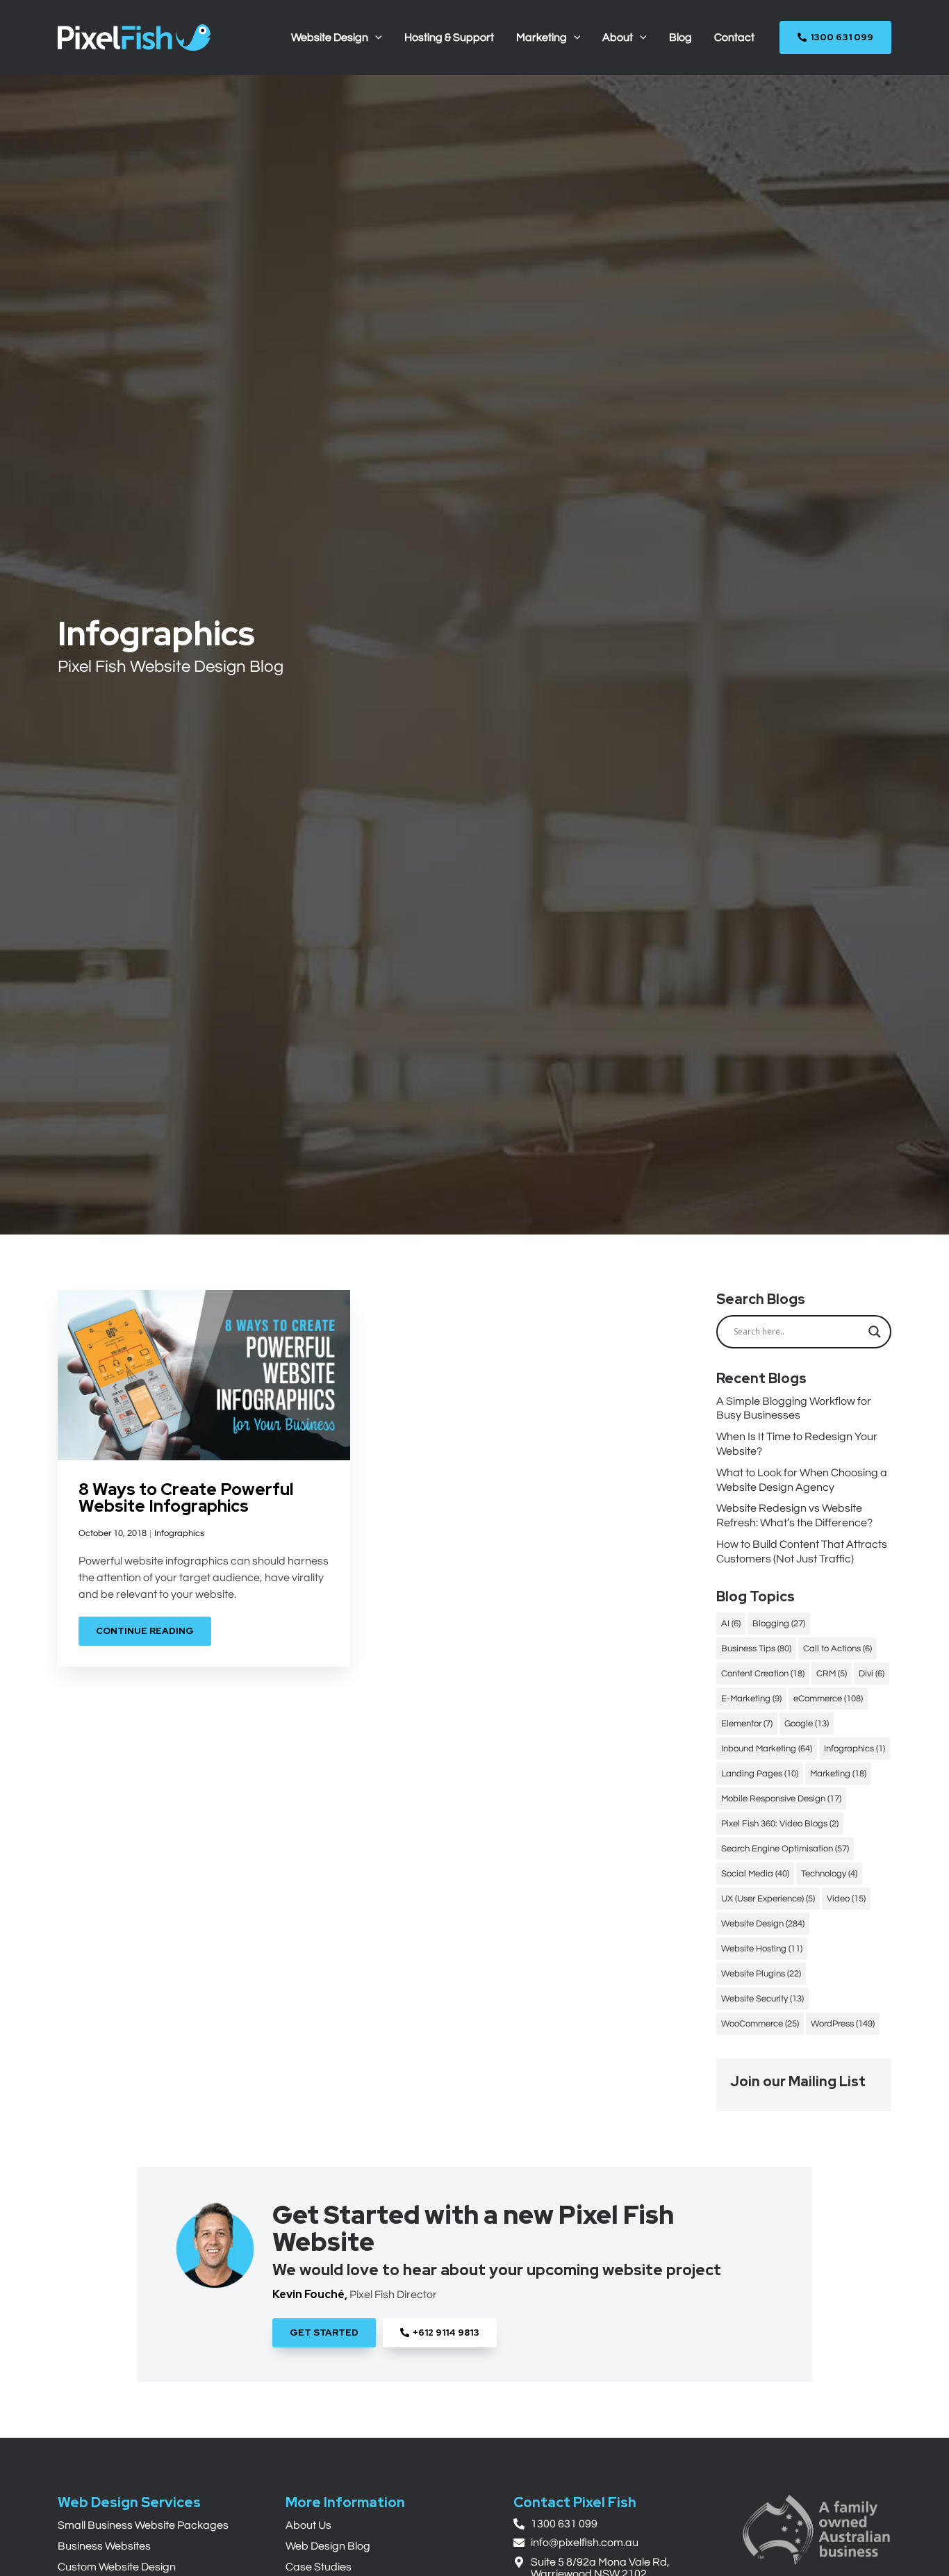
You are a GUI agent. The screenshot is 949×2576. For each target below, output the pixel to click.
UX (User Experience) (768, 1899)
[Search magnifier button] (875, 1332)
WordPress (843, 2024)
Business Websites (104, 2546)
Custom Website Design (117, 2567)
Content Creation (763, 1674)
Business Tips (756, 1649)
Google (807, 1724)
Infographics (179, 1533)
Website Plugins (761, 1974)
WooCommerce (760, 2024)
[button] (375, 38)
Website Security (762, 1999)
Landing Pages (760, 1774)
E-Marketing (751, 1699)
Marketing (838, 1774)
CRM (832, 1674)
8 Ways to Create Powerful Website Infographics (186, 1497)
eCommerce (828, 1699)
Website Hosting (762, 1949)
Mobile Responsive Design (781, 1799)
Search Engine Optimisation (785, 1849)
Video (846, 1899)
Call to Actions (837, 1649)
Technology (829, 1874)
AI (731, 1624)
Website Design (763, 1924)
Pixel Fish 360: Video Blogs (780, 1824)
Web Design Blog (328, 2546)
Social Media (755, 1874)
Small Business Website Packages (143, 2525)
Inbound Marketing (767, 1749)
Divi (872, 1674)
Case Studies (319, 2567)
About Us (308, 2525)
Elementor (747, 1724)
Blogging (779, 1624)
